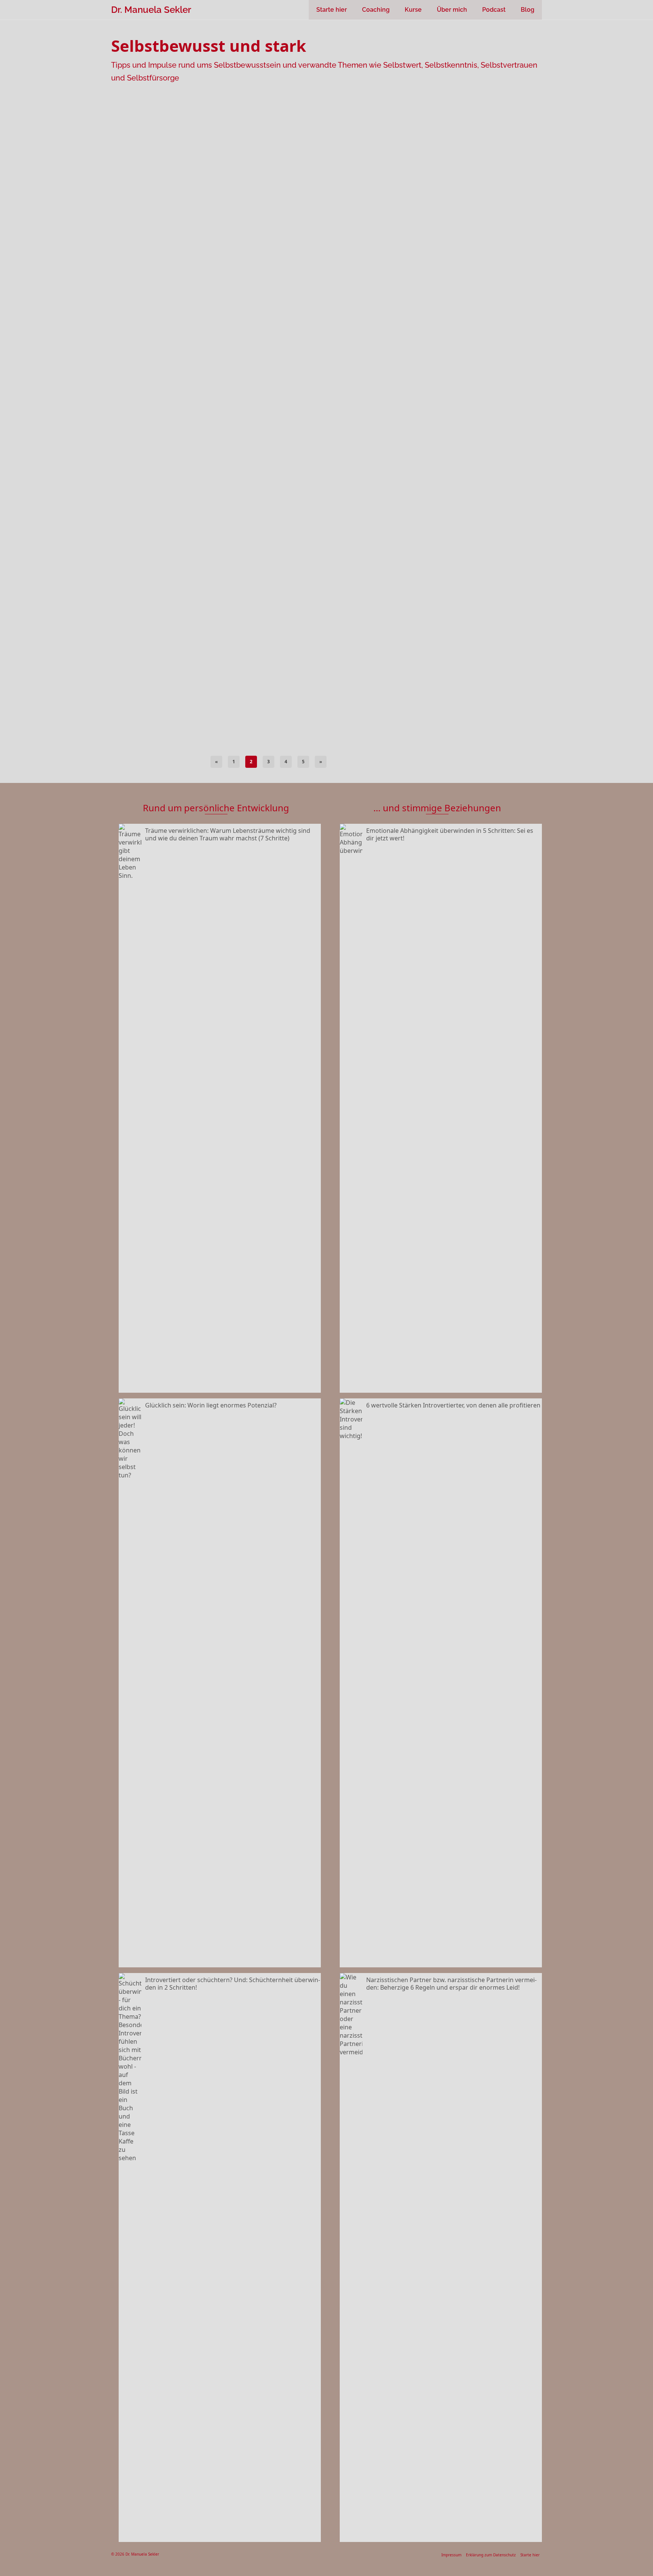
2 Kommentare (278, 339)
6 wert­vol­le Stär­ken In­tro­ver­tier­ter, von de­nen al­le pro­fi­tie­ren (453, 1405)
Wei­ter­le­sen (346, 410)
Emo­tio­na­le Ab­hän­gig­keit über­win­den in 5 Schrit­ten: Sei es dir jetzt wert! (450, 834)
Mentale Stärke (137, 587)
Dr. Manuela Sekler (151, 10)
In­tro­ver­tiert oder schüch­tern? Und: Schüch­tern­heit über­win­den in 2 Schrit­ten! (233, 1983)
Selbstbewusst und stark (145, 278)
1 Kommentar (277, 494)
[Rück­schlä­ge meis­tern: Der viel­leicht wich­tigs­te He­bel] (173, 462)
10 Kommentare (279, 649)
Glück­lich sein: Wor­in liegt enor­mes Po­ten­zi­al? (211, 1405)
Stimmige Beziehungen (190, 278)
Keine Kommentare (283, 173)
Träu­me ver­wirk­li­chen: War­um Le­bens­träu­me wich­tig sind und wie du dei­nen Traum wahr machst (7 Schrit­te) (228, 834)
